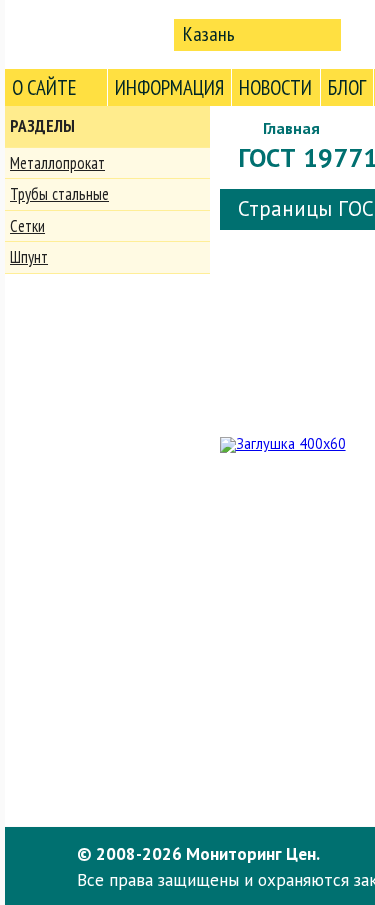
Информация (169, 87)
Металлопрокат (57, 163)
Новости (275, 87)
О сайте (44, 87)
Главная (291, 128)
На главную (85, 33)
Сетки (27, 226)
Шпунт (29, 257)
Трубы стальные (59, 194)
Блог (347, 87)
